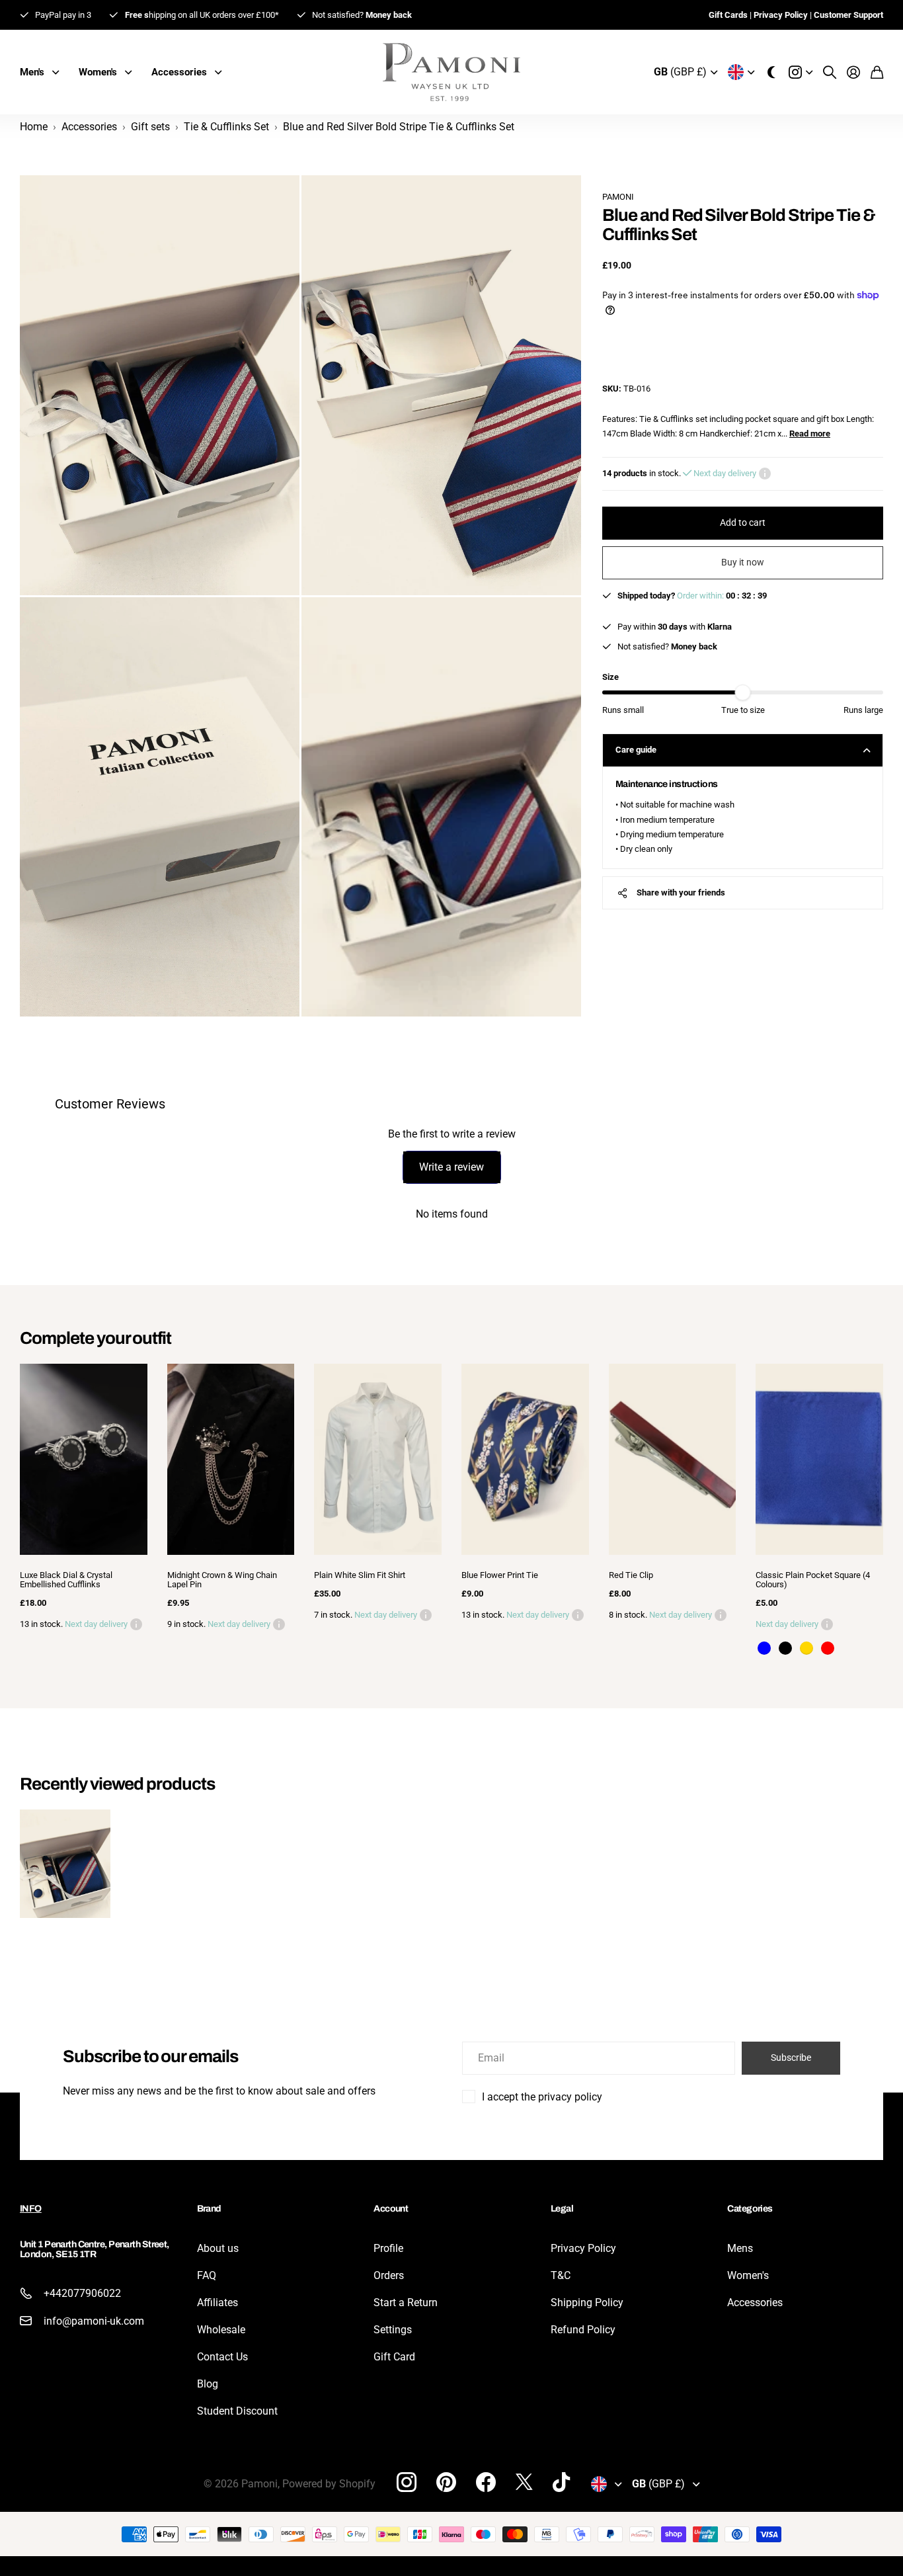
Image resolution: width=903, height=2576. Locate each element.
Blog (208, 2384)
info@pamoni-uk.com (94, 2321)
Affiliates (217, 2303)
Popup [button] (765, 474)
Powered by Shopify (329, 2484)
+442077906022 (82, 2293)
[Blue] (764, 1648)
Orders (389, 2275)
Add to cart (743, 522)
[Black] (785, 1648)
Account (391, 2209)
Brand (209, 2209)
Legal (562, 2209)
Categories (750, 2209)
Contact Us (222, 2357)
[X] (524, 2482)
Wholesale (221, 2330)
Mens (740, 2248)
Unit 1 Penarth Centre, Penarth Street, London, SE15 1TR (95, 2249)
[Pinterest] (446, 2482)
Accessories (755, 2303)
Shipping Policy (587, 2303)
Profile (388, 2248)
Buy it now (743, 562)
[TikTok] (561, 2482)
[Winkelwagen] (877, 72)
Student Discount (237, 2411)
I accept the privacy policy (542, 2097)
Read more (810, 434)
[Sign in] (853, 72)
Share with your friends (681, 893)
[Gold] (806, 1648)
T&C (561, 2275)
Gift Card (394, 2357)
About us (218, 2248)
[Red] (828, 1648)
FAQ (207, 2275)
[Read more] (801, 72)
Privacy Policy (583, 2248)
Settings (393, 2330)
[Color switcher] (771, 72)
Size (610, 677)
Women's (748, 2275)
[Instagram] (407, 2481)
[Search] (830, 72)
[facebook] (486, 2482)
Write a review (451, 1167)
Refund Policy (583, 2330)
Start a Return (406, 2303)
